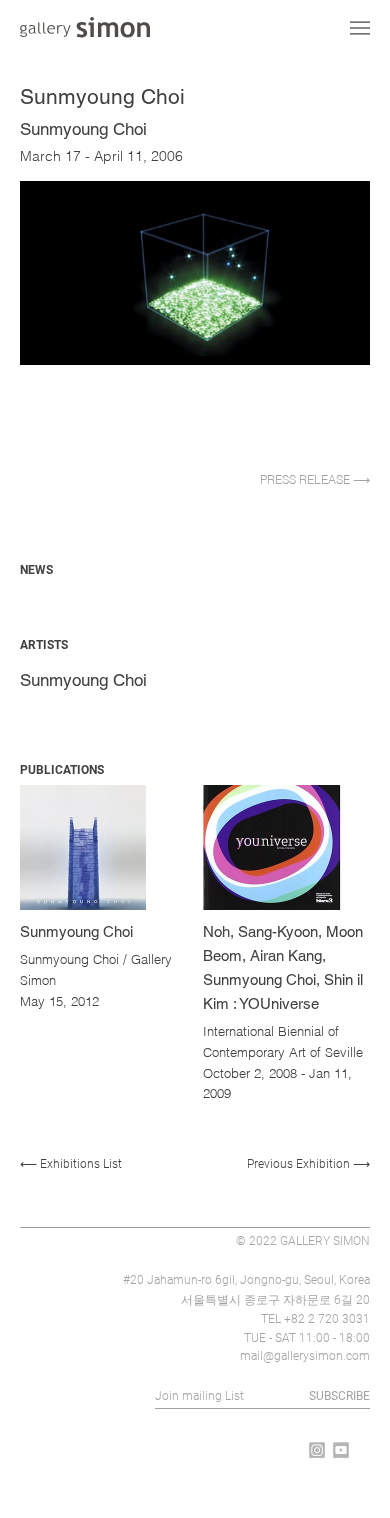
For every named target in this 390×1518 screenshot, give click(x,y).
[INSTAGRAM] (317, 1450)
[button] (195, 480)
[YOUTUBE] (341, 1450)
